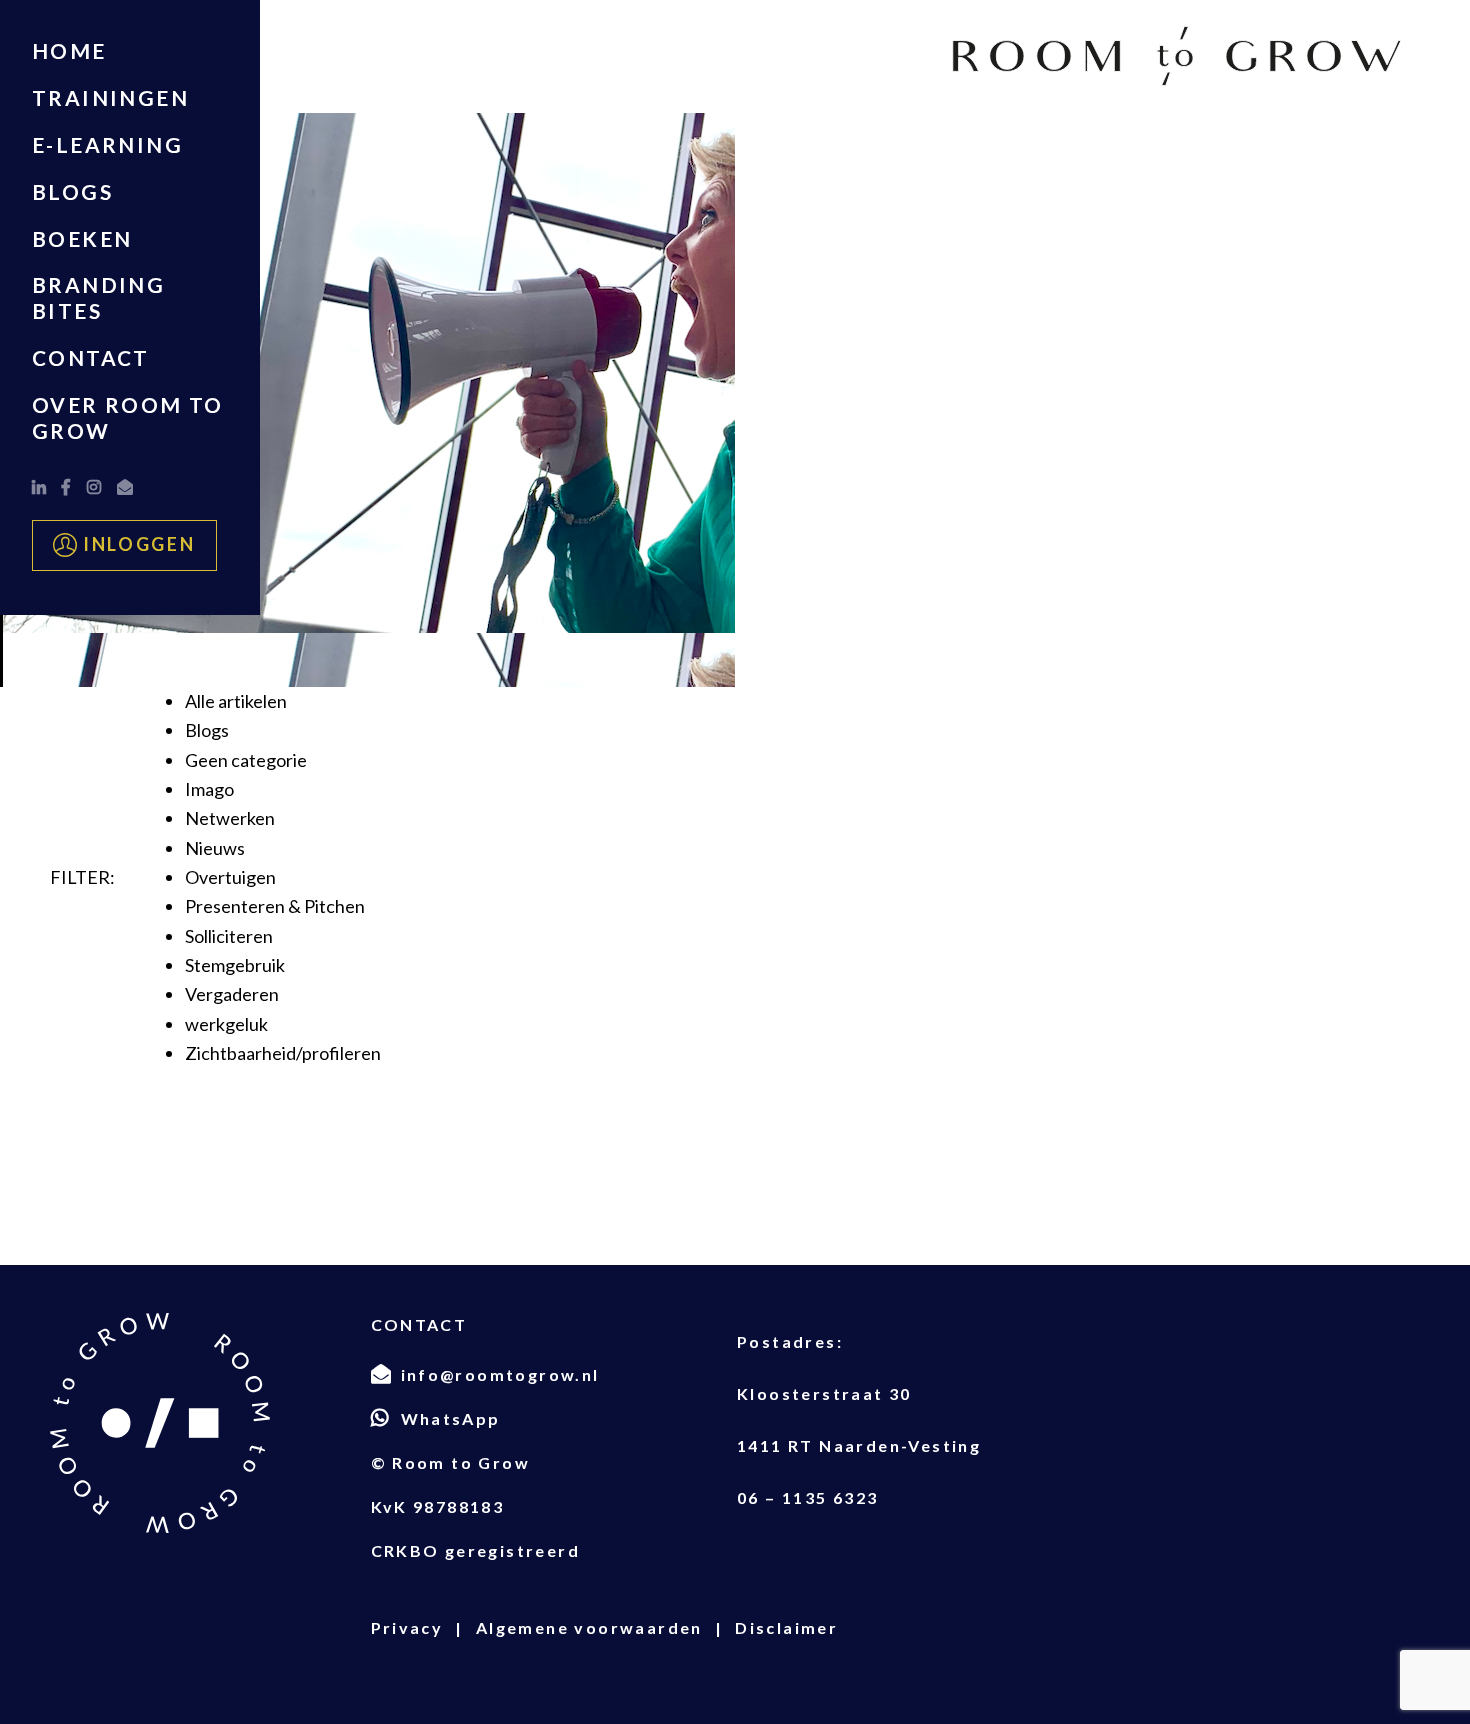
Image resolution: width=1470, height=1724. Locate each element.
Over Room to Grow (128, 417)
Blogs (72, 191)
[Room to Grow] (1177, 56)
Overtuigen (230, 877)
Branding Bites (98, 297)
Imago (209, 789)
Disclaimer (786, 1627)
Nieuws (215, 848)
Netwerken (230, 818)
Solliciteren (229, 936)
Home (69, 50)
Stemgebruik (235, 965)
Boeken (82, 238)
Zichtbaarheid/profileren (283, 1053)
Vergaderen (232, 994)
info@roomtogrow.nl (500, 1374)
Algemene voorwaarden (589, 1627)
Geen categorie (246, 760)
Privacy (407, 1627)
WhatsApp (451, 1418)
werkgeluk (226, 1024)
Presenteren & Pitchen (275, 906)
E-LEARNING (107, 144)
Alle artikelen (236, 701)
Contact (91, 357)
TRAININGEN (110, 97)
